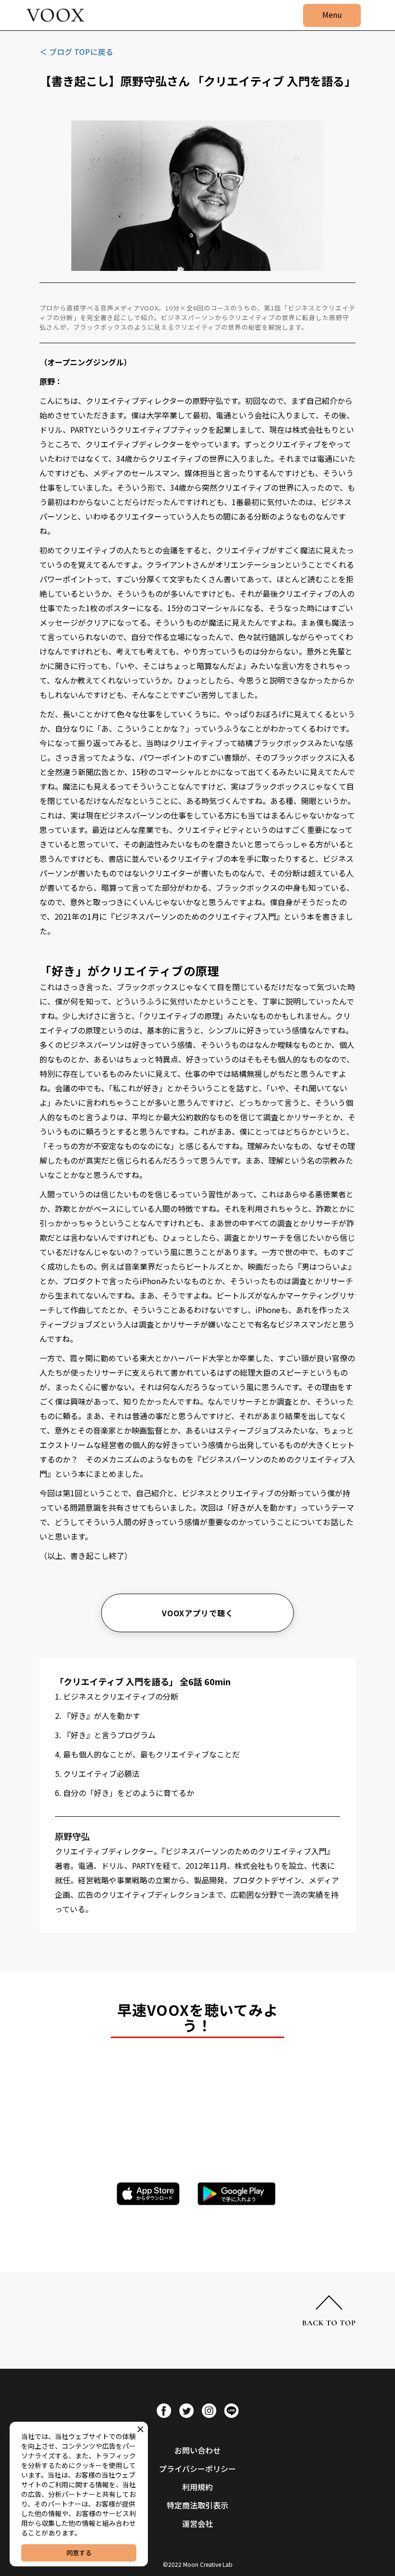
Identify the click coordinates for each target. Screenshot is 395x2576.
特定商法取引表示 (197, 2505)
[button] (332, 15)
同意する (79, 2553)
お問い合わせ (197, 2450)
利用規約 (197, 2487)
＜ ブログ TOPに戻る (76, 52)
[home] (55, 15)
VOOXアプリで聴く (198, 1613)
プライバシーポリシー (197, 2469)
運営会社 (197, 2523)
